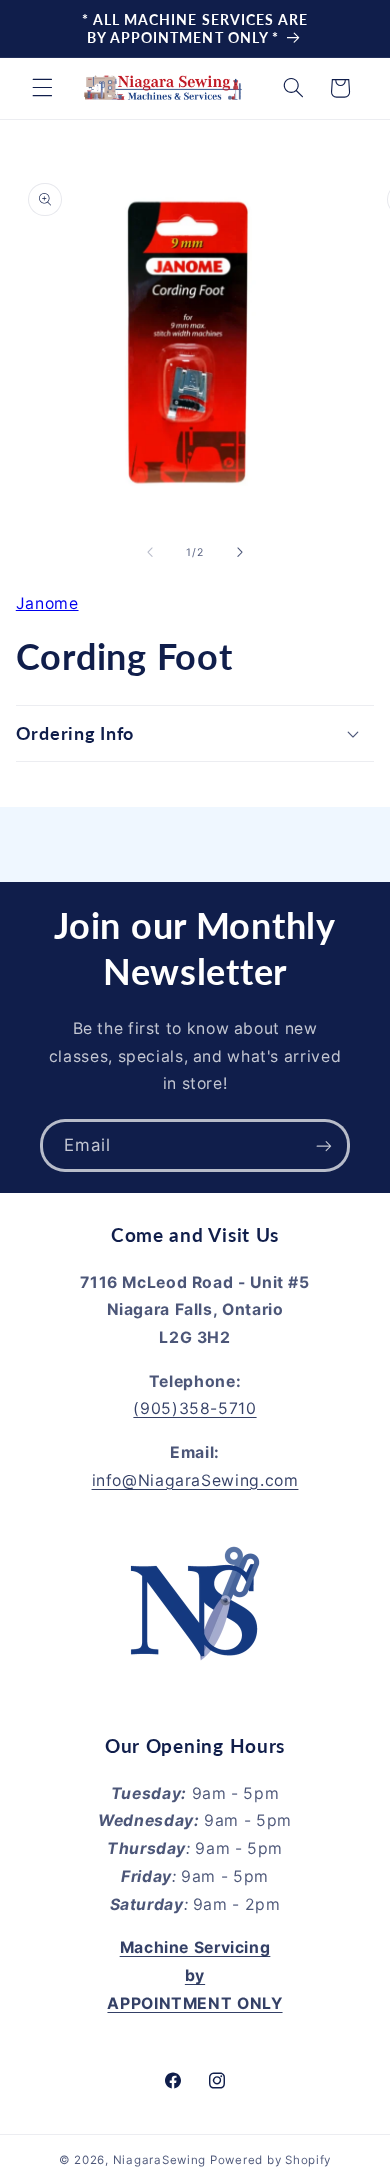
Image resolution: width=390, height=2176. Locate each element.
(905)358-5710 (194, 1408)
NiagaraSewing (160, 2160)
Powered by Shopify (270, 2160)
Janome (47, 603)
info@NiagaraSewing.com (195, 1480)
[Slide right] (240, 552)
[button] (42, 88)
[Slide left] (150, 552)
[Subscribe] (324, 1145)
